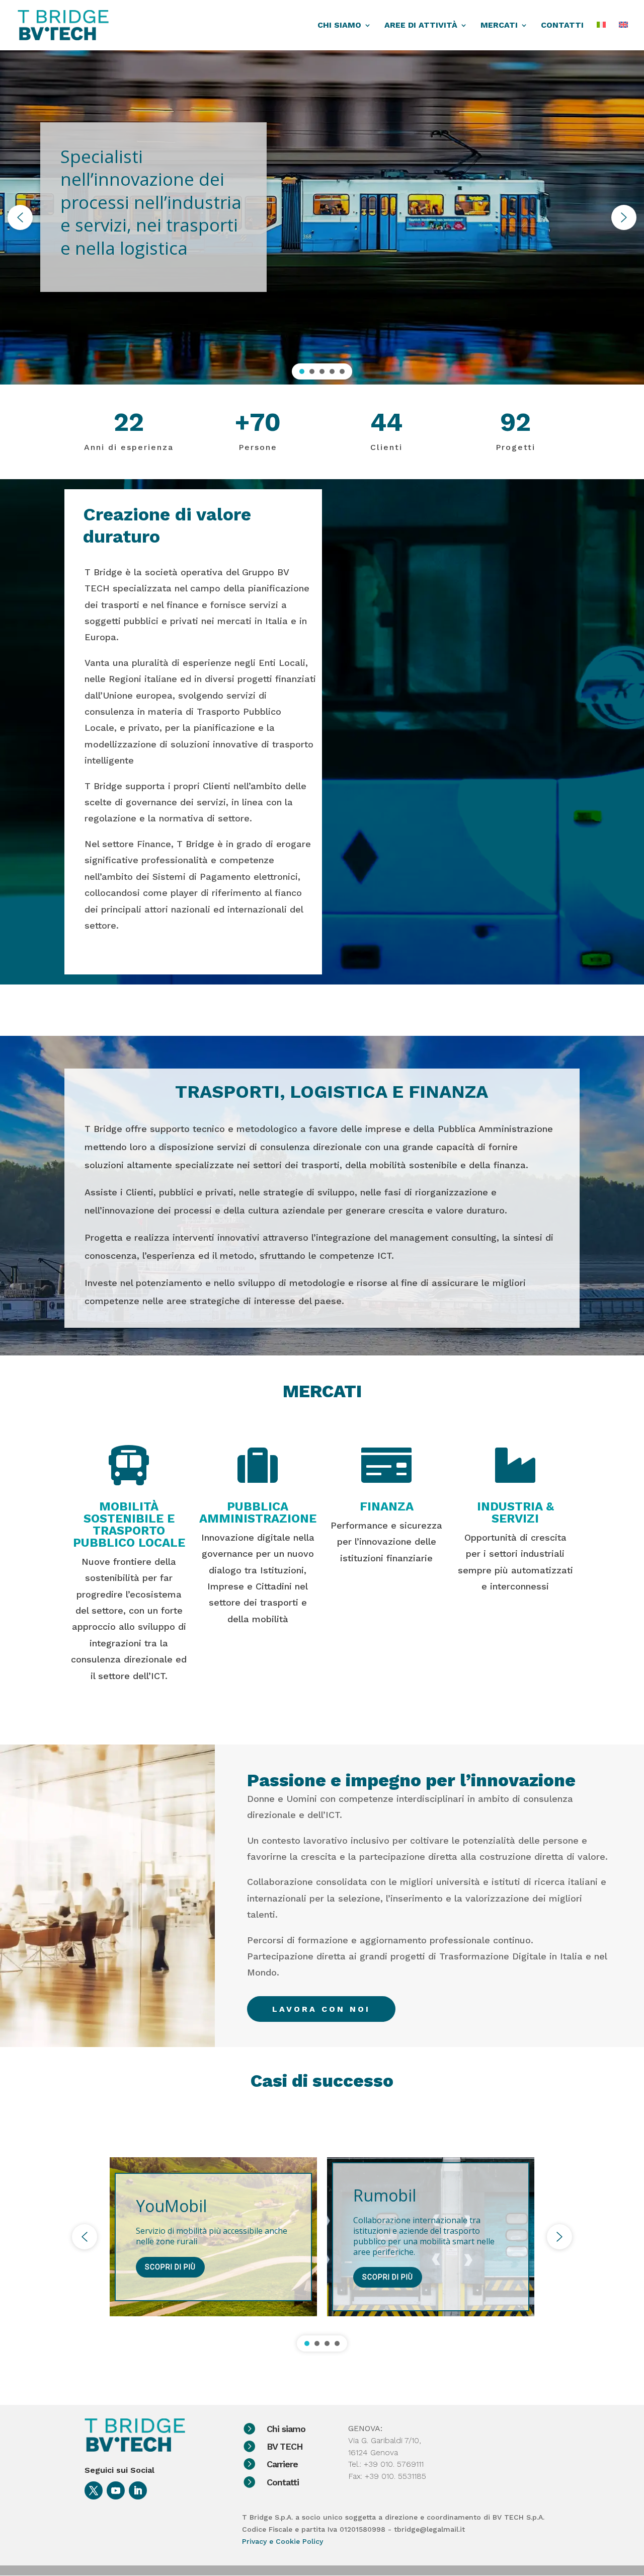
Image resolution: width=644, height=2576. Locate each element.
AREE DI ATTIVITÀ (421, 26)
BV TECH (285, 2446)
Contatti (283, 2482)
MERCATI (499, 26)
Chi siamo (286, 2429)
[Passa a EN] (623, 36)
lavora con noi (321, 2009)
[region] (322, 217)
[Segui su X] (94, 2490)
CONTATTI (562, 26)
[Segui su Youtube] (116, 2490)
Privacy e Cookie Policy (283, 2541)
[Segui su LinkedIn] (138, 2490)
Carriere (282, 2464)
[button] (20, 217)
